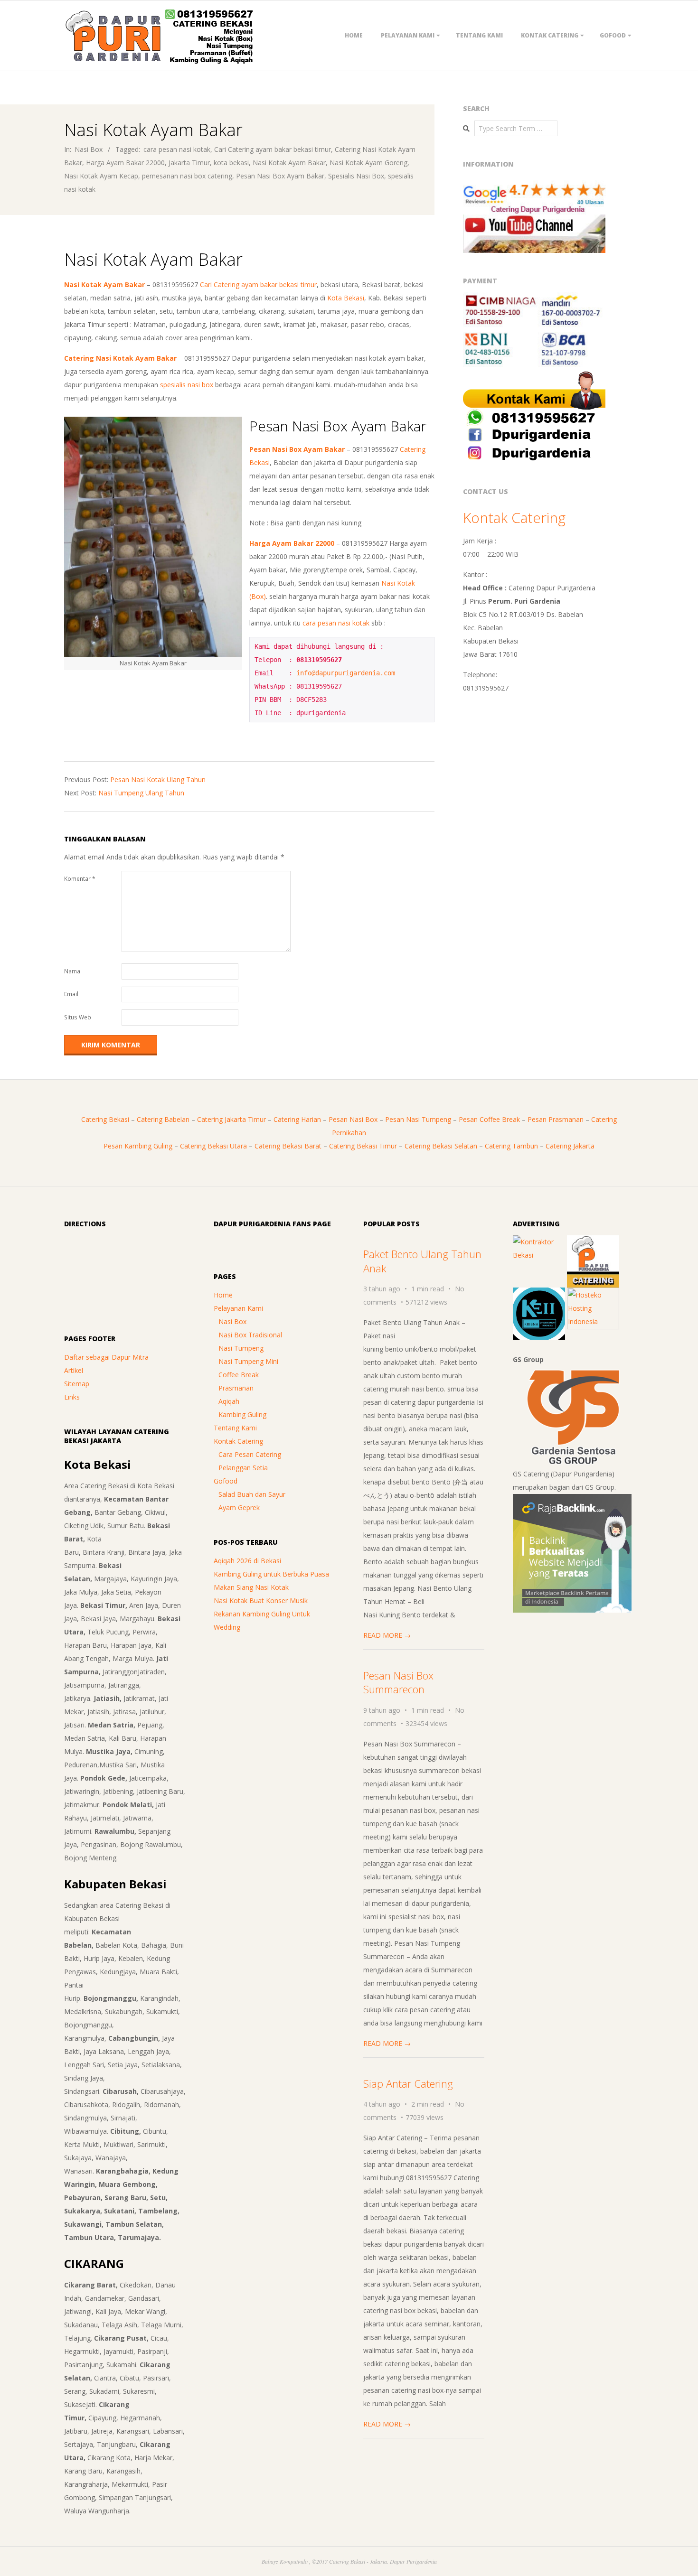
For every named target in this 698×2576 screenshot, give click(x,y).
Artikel (74, 1370)
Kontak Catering (550, 35)
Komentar (80, 879)
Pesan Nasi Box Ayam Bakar (280, 176)
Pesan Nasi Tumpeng (418, 1119)
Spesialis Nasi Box (356, 176)
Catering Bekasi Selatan (441, 1146)
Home (354, 35)
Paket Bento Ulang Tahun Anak (422, 1261)
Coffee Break (239, 1375)
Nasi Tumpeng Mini (248, 1361)
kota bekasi (231, 163)
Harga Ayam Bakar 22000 (125, 163)
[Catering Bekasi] (593, 1242)
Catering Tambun (511, 1146)
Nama (72, 971)
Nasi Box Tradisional (250, 1335)
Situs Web (78, 1017)
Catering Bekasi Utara (213, 1146)
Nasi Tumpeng (241, 1348)
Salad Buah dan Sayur (252, 1494)
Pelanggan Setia (243, 1468)
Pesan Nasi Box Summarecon (398, 1682)
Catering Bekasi (105, 1119)
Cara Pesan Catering (250, 1454)
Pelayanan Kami (408, 35)
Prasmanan (236, 1388)
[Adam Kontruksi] (539, 1242)
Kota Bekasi (346, 298)
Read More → (387, 1635)
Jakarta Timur (189, 163)
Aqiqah (229, 1401)
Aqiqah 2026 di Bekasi (247, 1561)
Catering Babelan (163, 1119)
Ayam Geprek (239, 1507)
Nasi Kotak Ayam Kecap (101, 176)
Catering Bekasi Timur (363, 1146)
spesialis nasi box (187, 385)
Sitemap (77, 1384)
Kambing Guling (242, 1414)
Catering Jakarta (570, 1146)
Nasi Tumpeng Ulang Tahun (141, 793)
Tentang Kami (479, 35)
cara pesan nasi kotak (177, 149)
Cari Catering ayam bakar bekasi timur (273, 149)
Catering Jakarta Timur (231, 1119)
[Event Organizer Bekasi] (539, 1294)
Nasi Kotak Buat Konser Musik (261, 1601)
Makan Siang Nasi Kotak (251, 1587)
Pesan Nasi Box (353, 1119)
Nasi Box (89, 149)
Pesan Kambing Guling (138, 1146)
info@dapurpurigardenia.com (346, 673)
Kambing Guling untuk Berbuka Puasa (271, 1574)
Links (72, 1397)
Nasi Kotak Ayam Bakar (289, 163)
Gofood (613, 35)
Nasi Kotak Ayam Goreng (368, 163)
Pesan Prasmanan (556, 1119)
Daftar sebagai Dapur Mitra (106, 1357)
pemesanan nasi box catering (187, 176)
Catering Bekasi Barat (288, 1146)
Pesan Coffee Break (489, 1119)
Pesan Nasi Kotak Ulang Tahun (158, 779)
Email (71, 994)
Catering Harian (297, 1119)
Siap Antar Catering (408, 2083)
